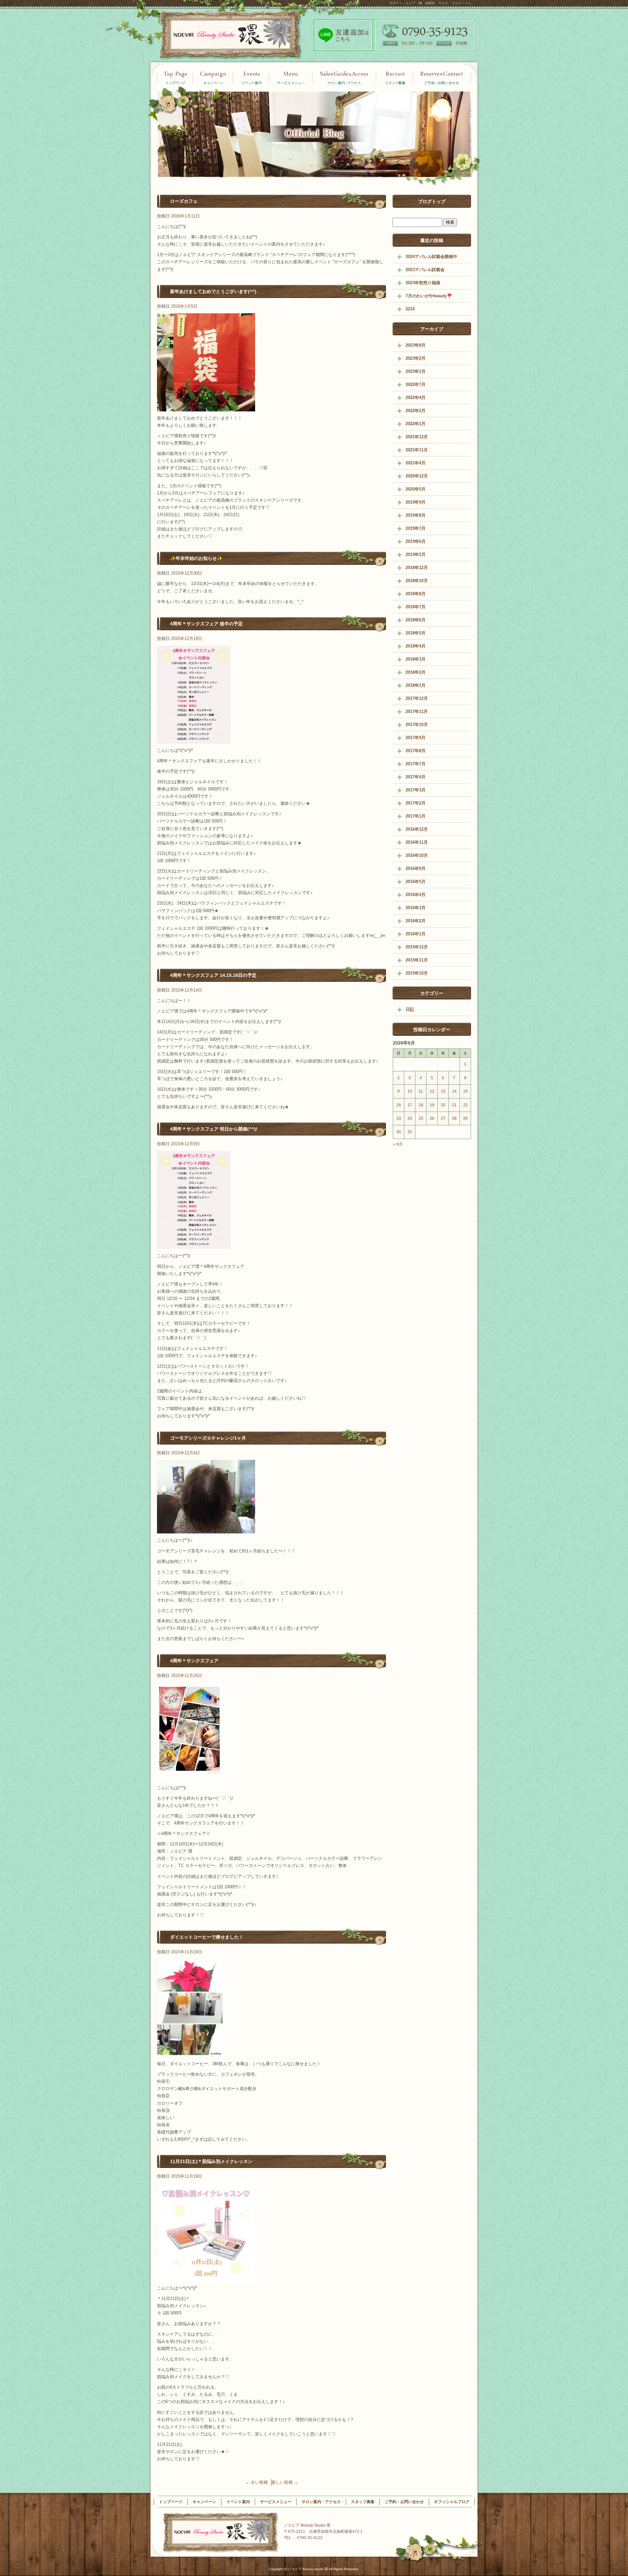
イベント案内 (213, 78)
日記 (410, 1009)
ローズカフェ (184, 201)
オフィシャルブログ (452, 2502)
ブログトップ (432, 201)
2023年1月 (416, 371)
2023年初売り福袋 (423, 283)
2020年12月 (417, 476)
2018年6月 (416, 620)
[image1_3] (190, 1777)
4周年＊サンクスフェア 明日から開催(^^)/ (214, 1129)
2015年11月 (417, 960)
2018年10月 (417, 581)
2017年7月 (416, 764)
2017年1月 (416, 816)
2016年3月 (416, 908)
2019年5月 (416, 554)
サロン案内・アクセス (344, 78)
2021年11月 (417, 450)
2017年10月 (417, 725)
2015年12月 (417, 947)
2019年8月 (416, 515)
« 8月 (398, 1144)
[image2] (206, 1530)
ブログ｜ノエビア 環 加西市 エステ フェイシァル (430, 3)
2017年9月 (416, 738)
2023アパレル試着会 (425, 270)
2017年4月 (416, 777)
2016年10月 (417, 855)
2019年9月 (416, 502)
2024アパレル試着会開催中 (431, 257)
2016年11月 (417, 842)
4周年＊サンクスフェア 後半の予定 (206, 624)
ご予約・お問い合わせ (442, 78)
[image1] (206, 408)
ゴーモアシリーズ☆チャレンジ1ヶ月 (208, 1438)
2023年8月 (416, 345)
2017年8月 (416, 751)
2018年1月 (416, 685)
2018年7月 (416, 607)
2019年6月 (416, 541)
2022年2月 (416, 411)
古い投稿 (257, 2482)
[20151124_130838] (190, 2053)
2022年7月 (416, 384)
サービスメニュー (291, 78)
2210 (410, 309)
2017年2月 (416, 803)
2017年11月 (417, 711)
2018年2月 (416, 672)
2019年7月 (416, 528)
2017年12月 (417, 698)
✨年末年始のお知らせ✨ (196, 558)
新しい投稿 (285, 2482)
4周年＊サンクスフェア (194, 1661)
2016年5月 (416, 882)
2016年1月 (416, 934)
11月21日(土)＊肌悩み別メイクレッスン (211, 2161)
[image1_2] (194, 740)
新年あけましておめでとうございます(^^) (213, 291)
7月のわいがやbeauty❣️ (429, 296)
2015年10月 (417, 973)
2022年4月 (416, 398)
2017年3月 (416, 790)
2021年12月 (417, 437)
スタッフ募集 (395, 78)
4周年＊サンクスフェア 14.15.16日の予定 (213, 975)
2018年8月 (416, 594)
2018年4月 (416, 646)
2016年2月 (416, 921)
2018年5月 (416, 633)
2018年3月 (416, 659)
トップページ (175, 78)
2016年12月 (417, 829)
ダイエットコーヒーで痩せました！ (207, 1937)
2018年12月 (417, 568)
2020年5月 (416, 489)
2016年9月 (416, 868)
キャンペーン (251, 78)
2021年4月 (416, 463)
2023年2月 (416, 358)
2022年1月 (416, 424)
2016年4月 (416, 895)
